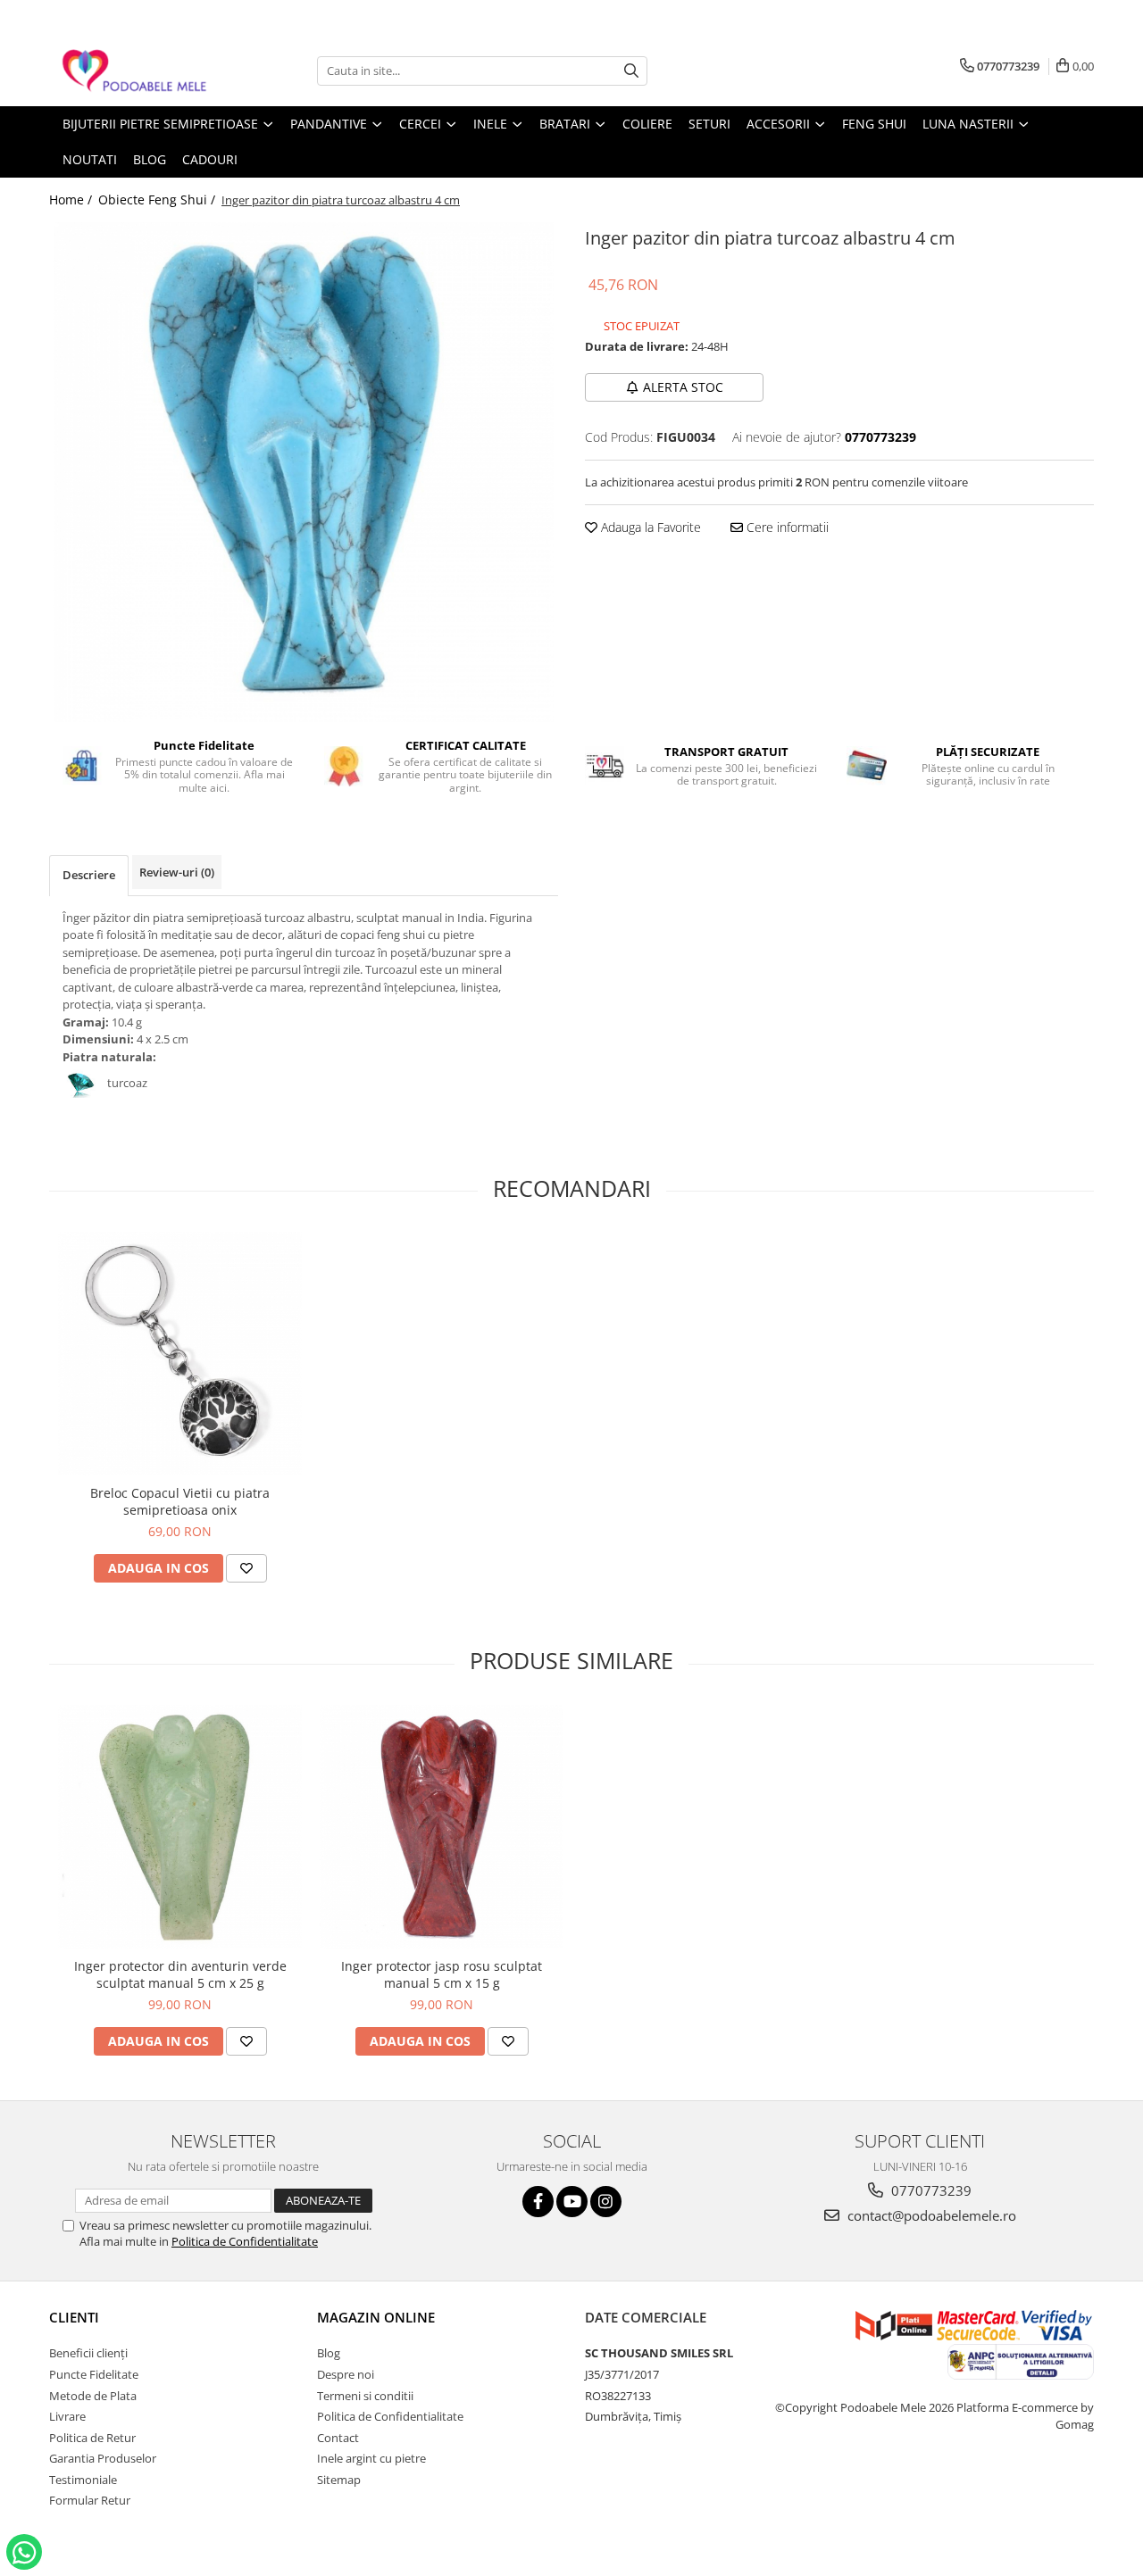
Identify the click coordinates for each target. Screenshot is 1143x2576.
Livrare (67, 2416)
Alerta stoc (683, 387)
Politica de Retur (92, 2438)
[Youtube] (572, 2202)
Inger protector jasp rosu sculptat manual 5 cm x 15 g (442, 1974)
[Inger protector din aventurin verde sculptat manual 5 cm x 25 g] (180, 1827)
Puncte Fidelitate (94, 2374)
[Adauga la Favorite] (246, 1568)
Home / (72, 199)
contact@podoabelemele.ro (930, 2215)
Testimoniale (83, 2480)
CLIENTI (74, 2317)
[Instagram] (606, 2202)
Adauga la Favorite (649, 527)
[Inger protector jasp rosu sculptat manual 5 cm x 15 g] (442, 1827)
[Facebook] (538, 2202)
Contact (338, 2438)
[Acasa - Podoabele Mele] (138, 71)
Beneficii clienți (88, 2353)
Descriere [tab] (89, 875)
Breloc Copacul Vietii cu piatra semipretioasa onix (180, 1501)
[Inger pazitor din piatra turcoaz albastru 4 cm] (304, 472)
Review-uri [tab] (177, 872)
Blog (329, 2353)
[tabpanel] (304, 472)
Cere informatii (786, 527)
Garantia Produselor (103, 2458)
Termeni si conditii (365, 2396)
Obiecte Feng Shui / (159, 199)
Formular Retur (90, 2500)
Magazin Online (376, 2317)
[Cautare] (631, 71)
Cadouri (210, 159)
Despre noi (346, 2374)
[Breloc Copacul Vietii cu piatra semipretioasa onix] (180, 1354)
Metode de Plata (93, 2396)
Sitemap (339, 2480)
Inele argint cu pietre (371, 2458)
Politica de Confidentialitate (245, 2241)
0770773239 (930, 2190)
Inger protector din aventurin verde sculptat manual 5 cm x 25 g (180, 1974)
